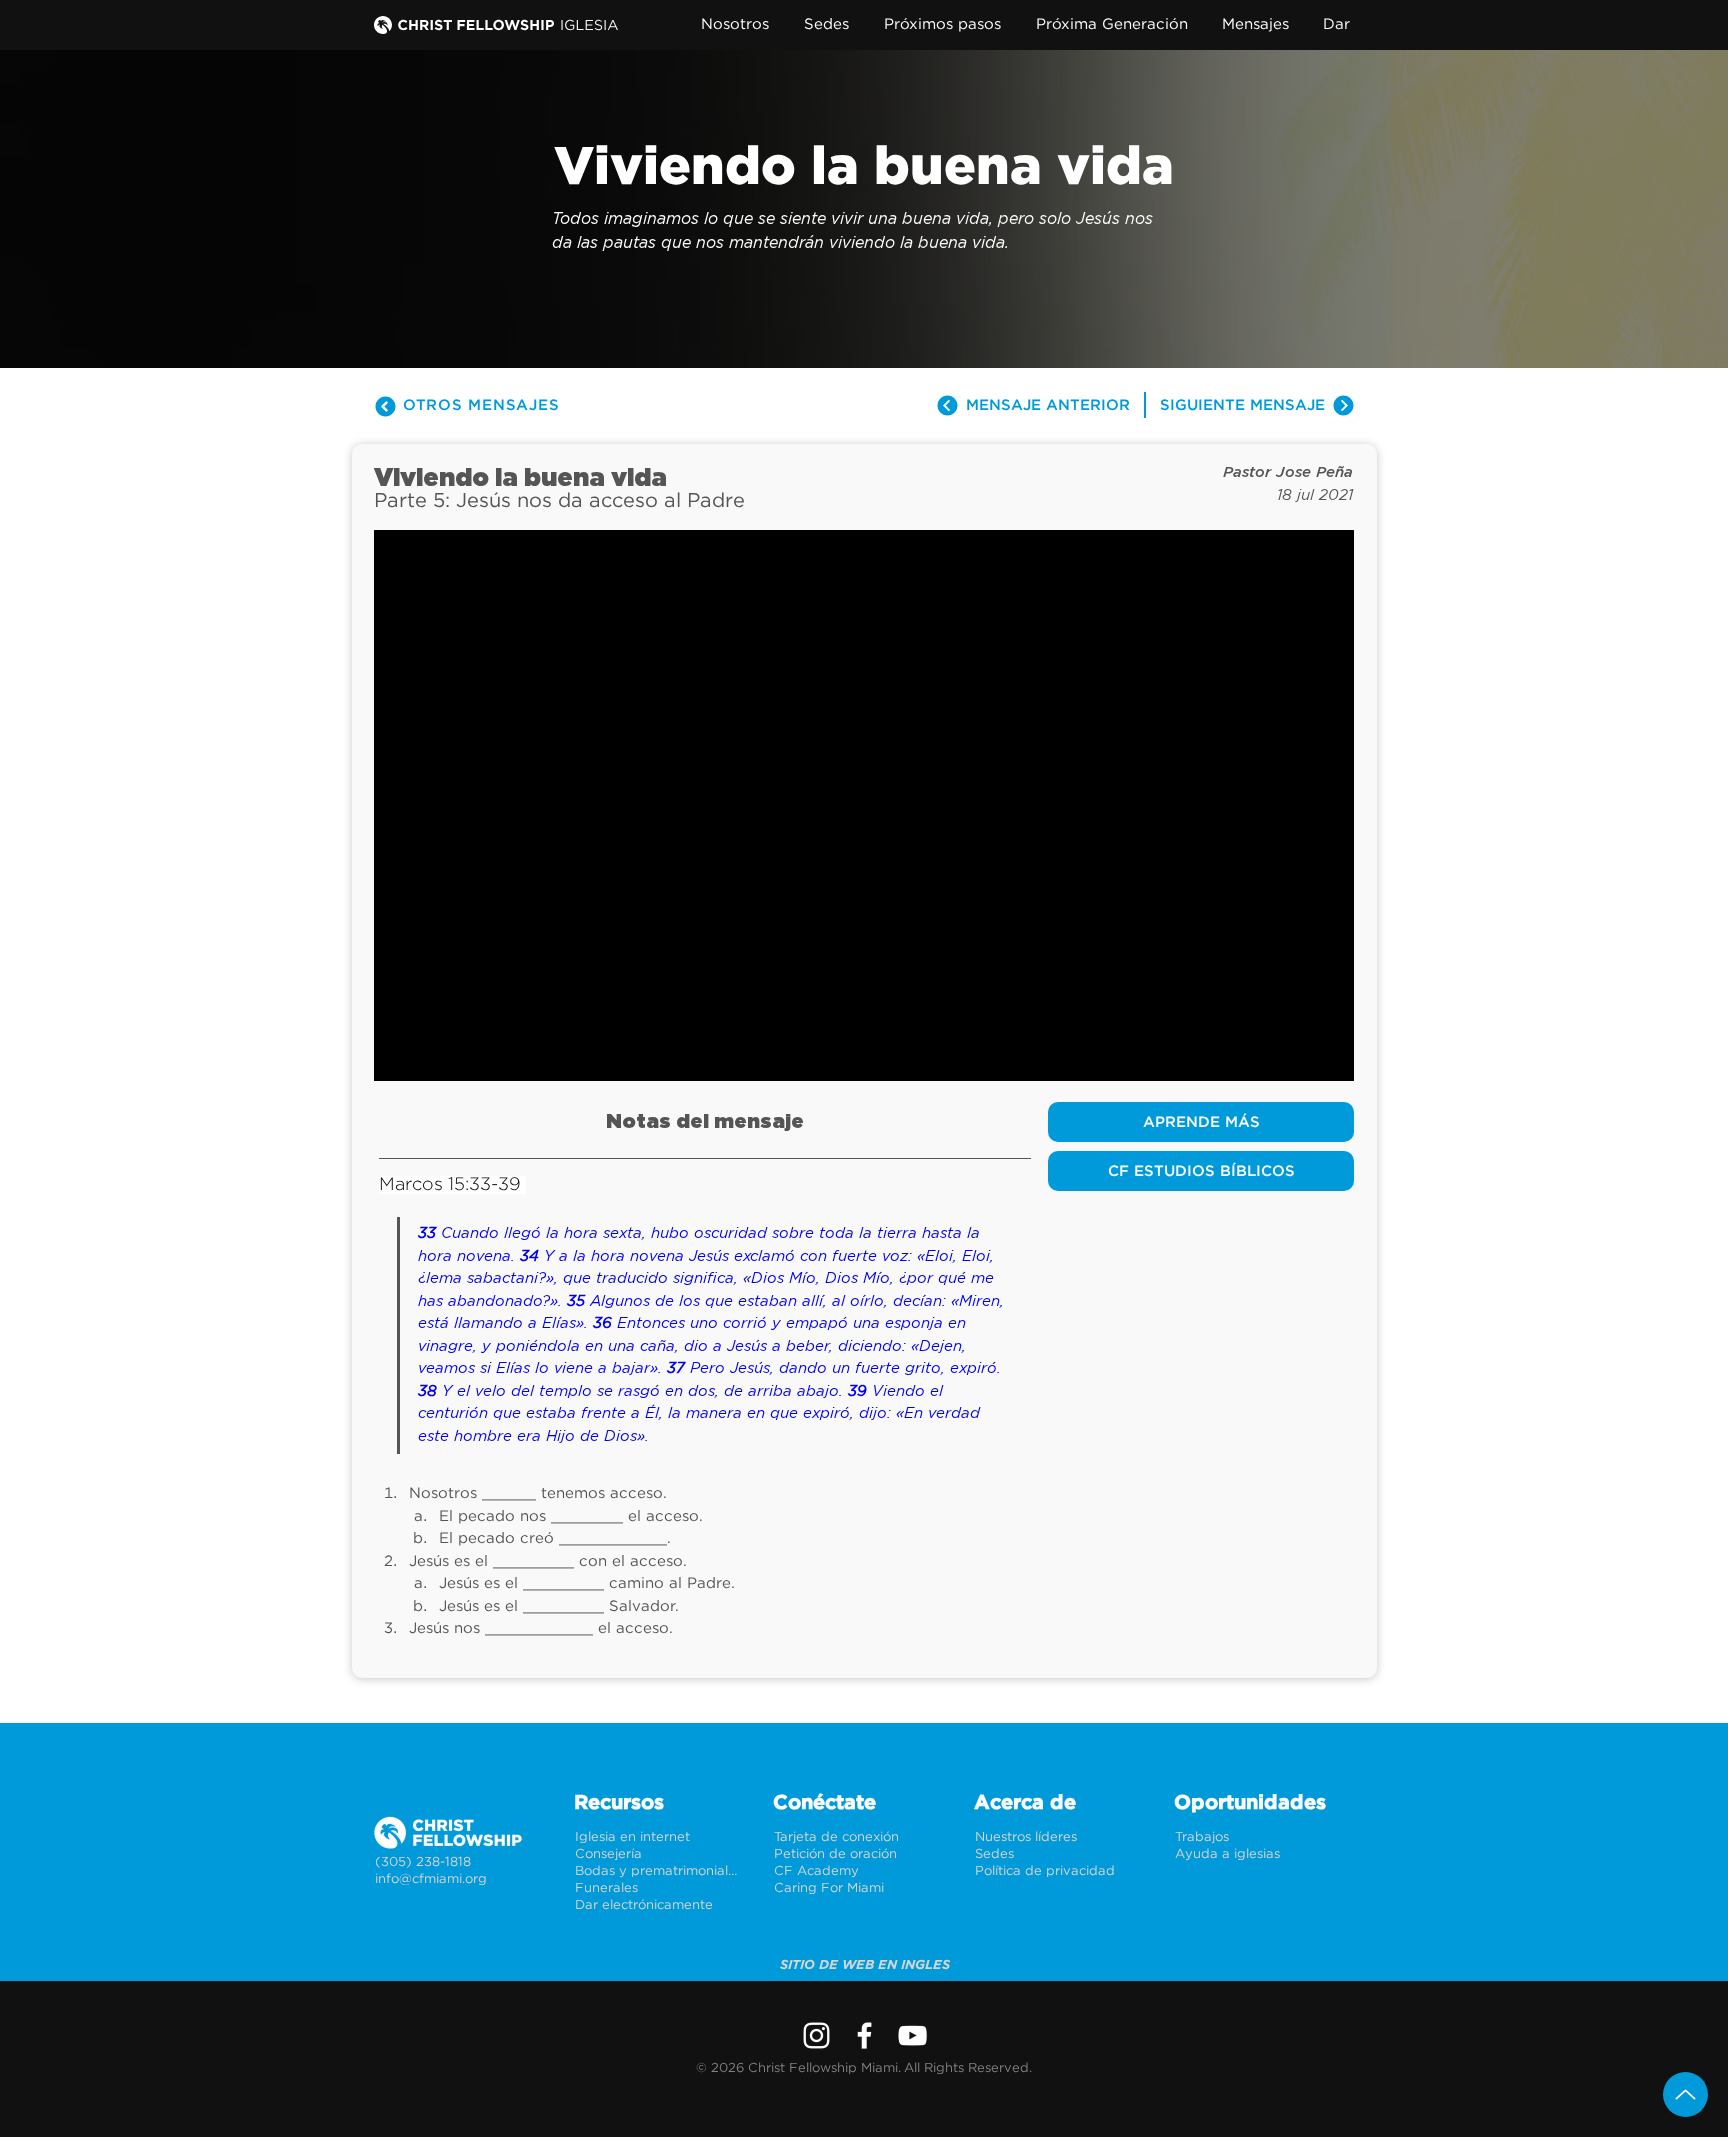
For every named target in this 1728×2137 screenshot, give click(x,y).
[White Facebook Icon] (864, 2035)
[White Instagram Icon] (816, 2035)
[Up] (1685, 2094)
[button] (739, 24)
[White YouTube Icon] (912, 2035)
